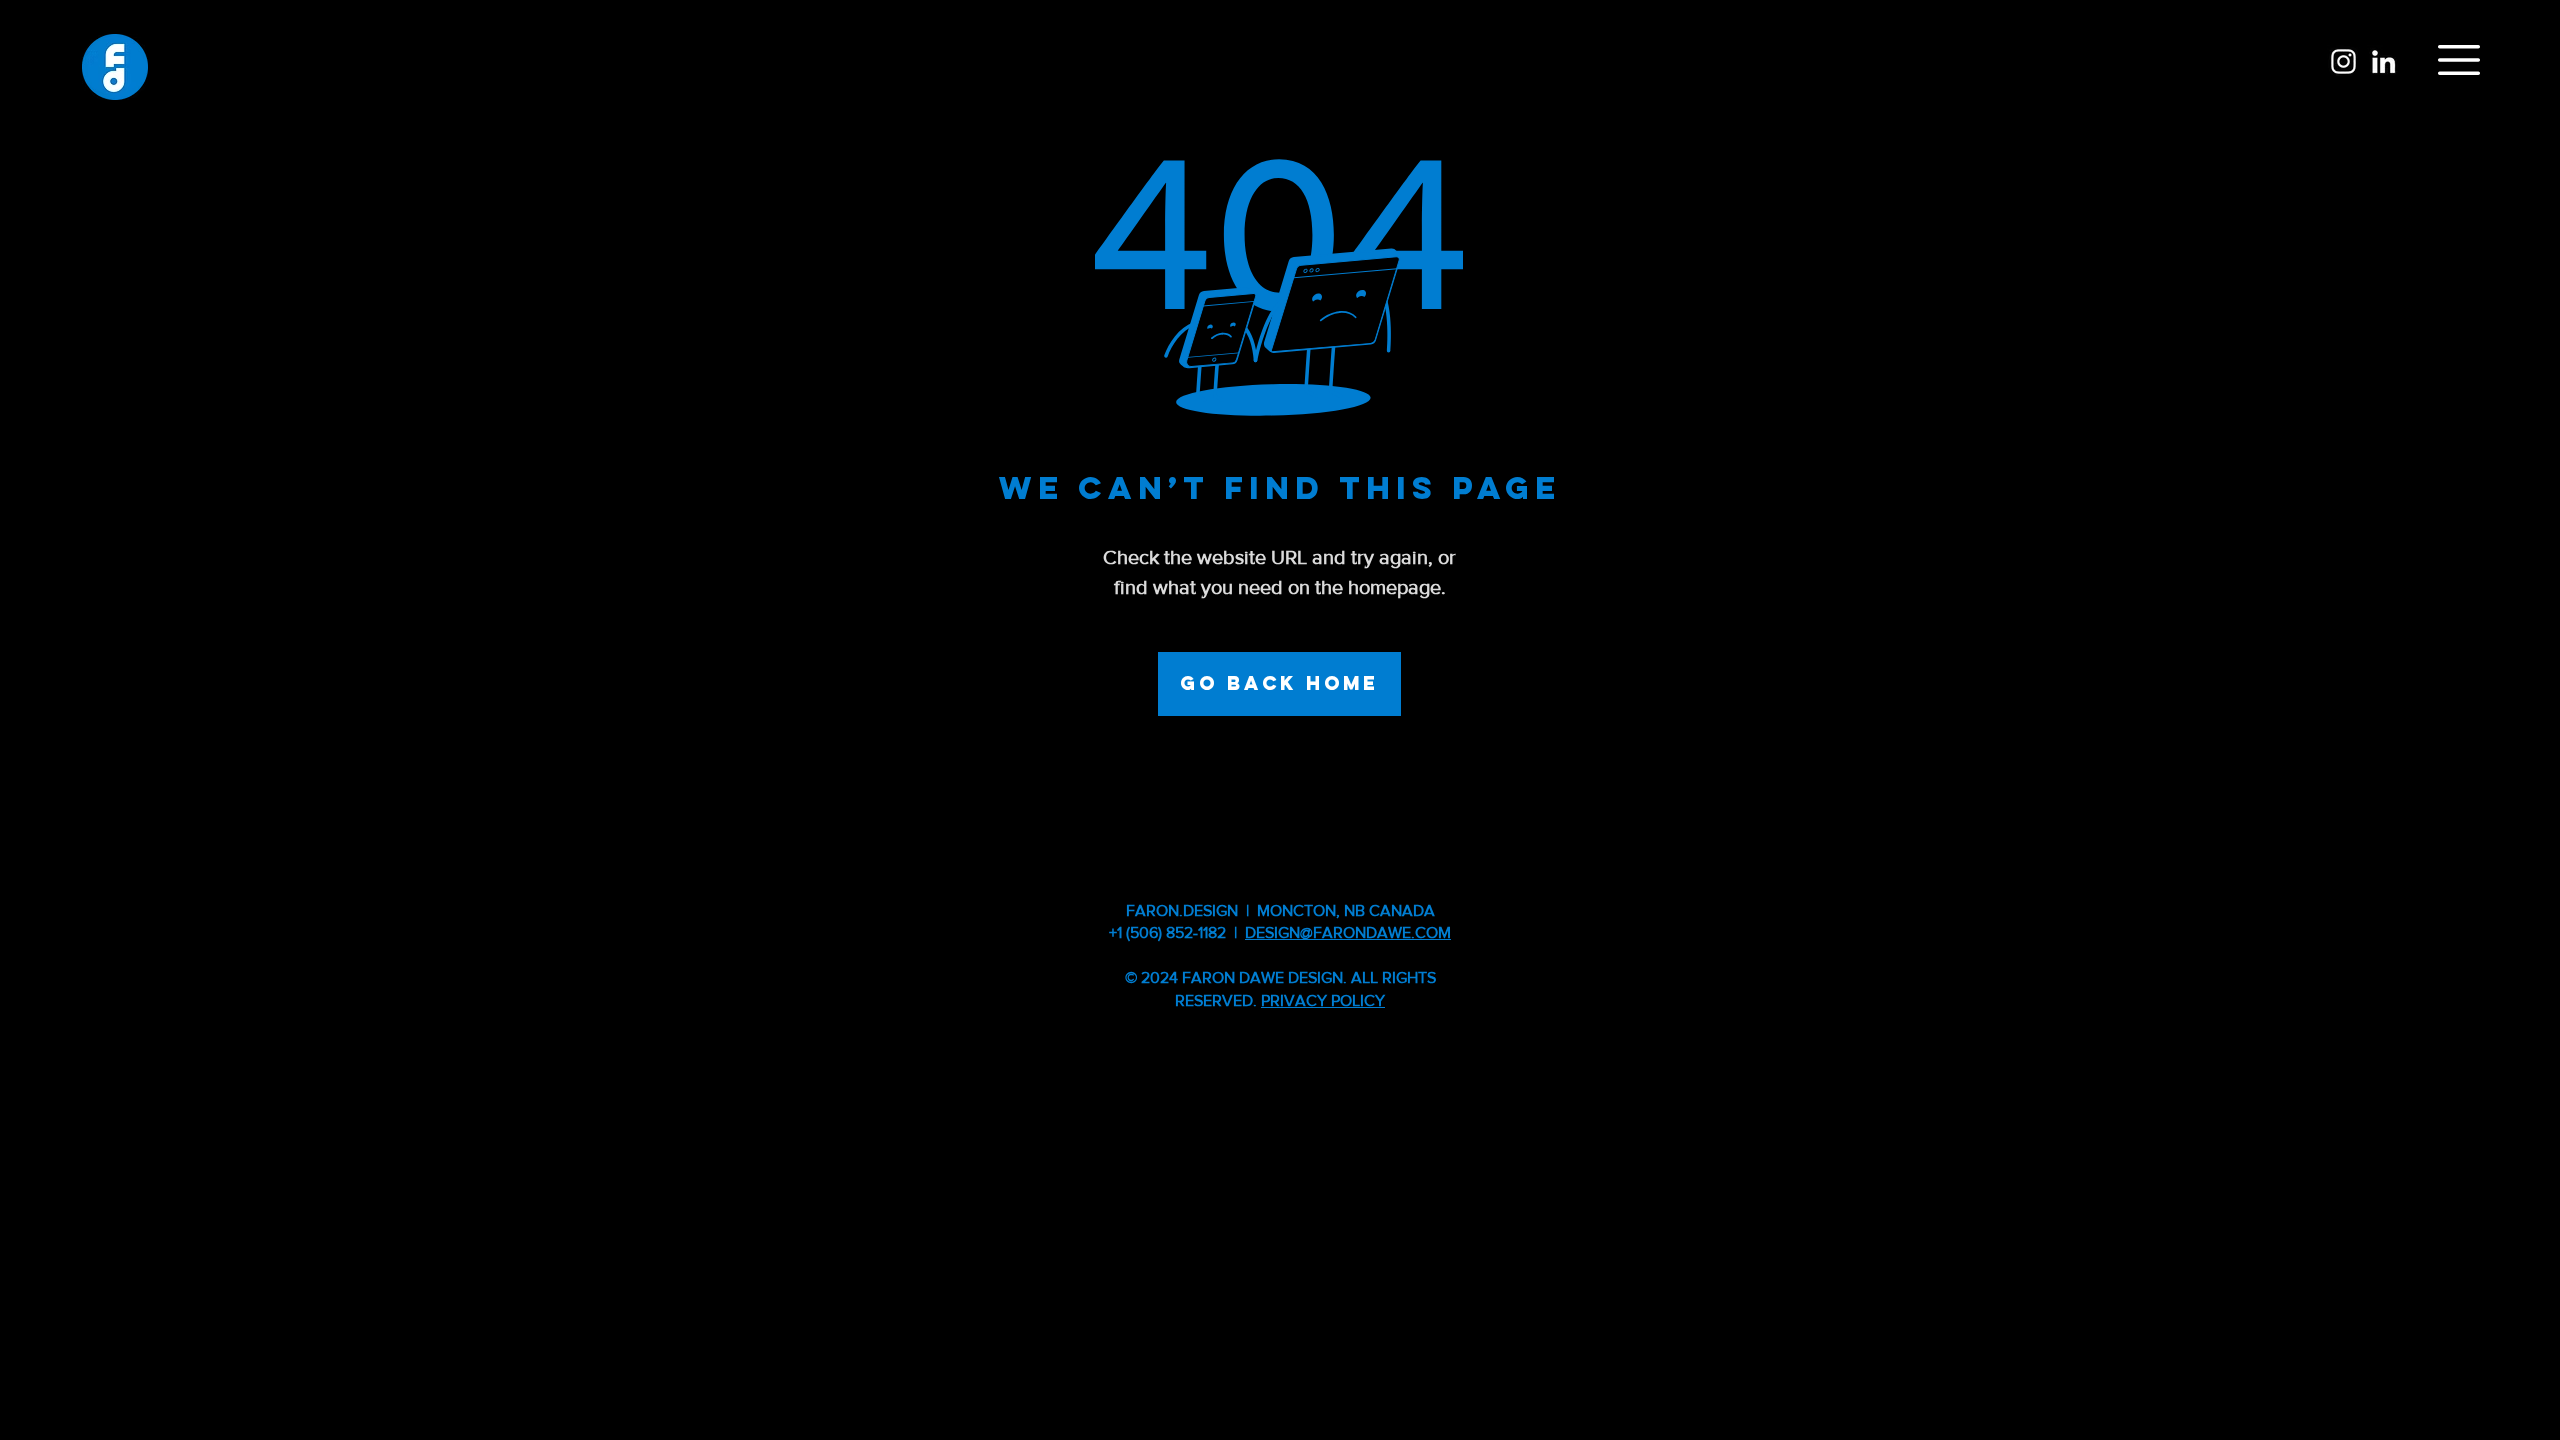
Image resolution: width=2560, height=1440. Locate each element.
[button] (2459, 60)
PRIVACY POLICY (1323, 1000)
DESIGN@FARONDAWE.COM (1348, 932)
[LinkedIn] (2383, 61)
